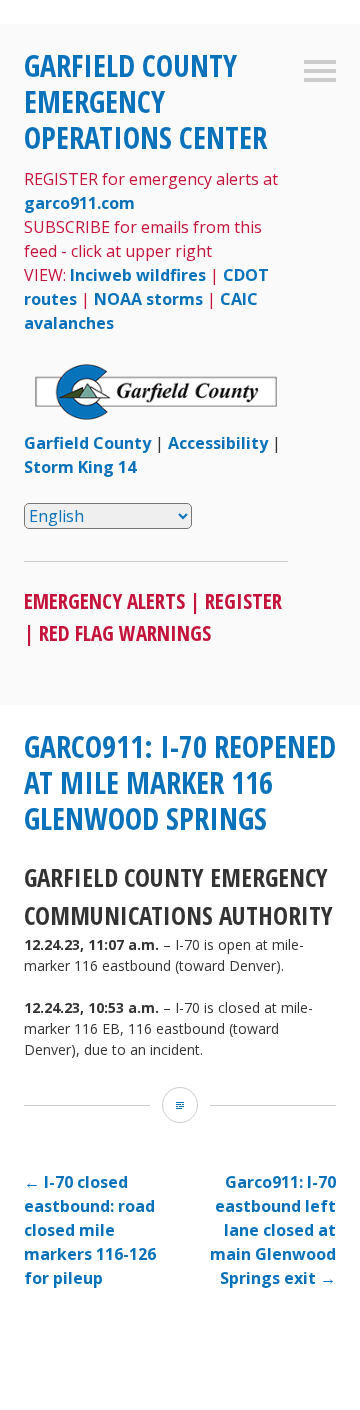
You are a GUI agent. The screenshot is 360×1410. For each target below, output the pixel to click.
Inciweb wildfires (138, 275)
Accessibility (218, 443)
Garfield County (87, 443)
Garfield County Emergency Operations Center (145, 101)
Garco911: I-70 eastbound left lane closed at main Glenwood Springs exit (273, 1230)
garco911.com (79, 203)
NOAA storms (148, 299)
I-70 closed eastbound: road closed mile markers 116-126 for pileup (90, 1230)
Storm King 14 (80, 467)
